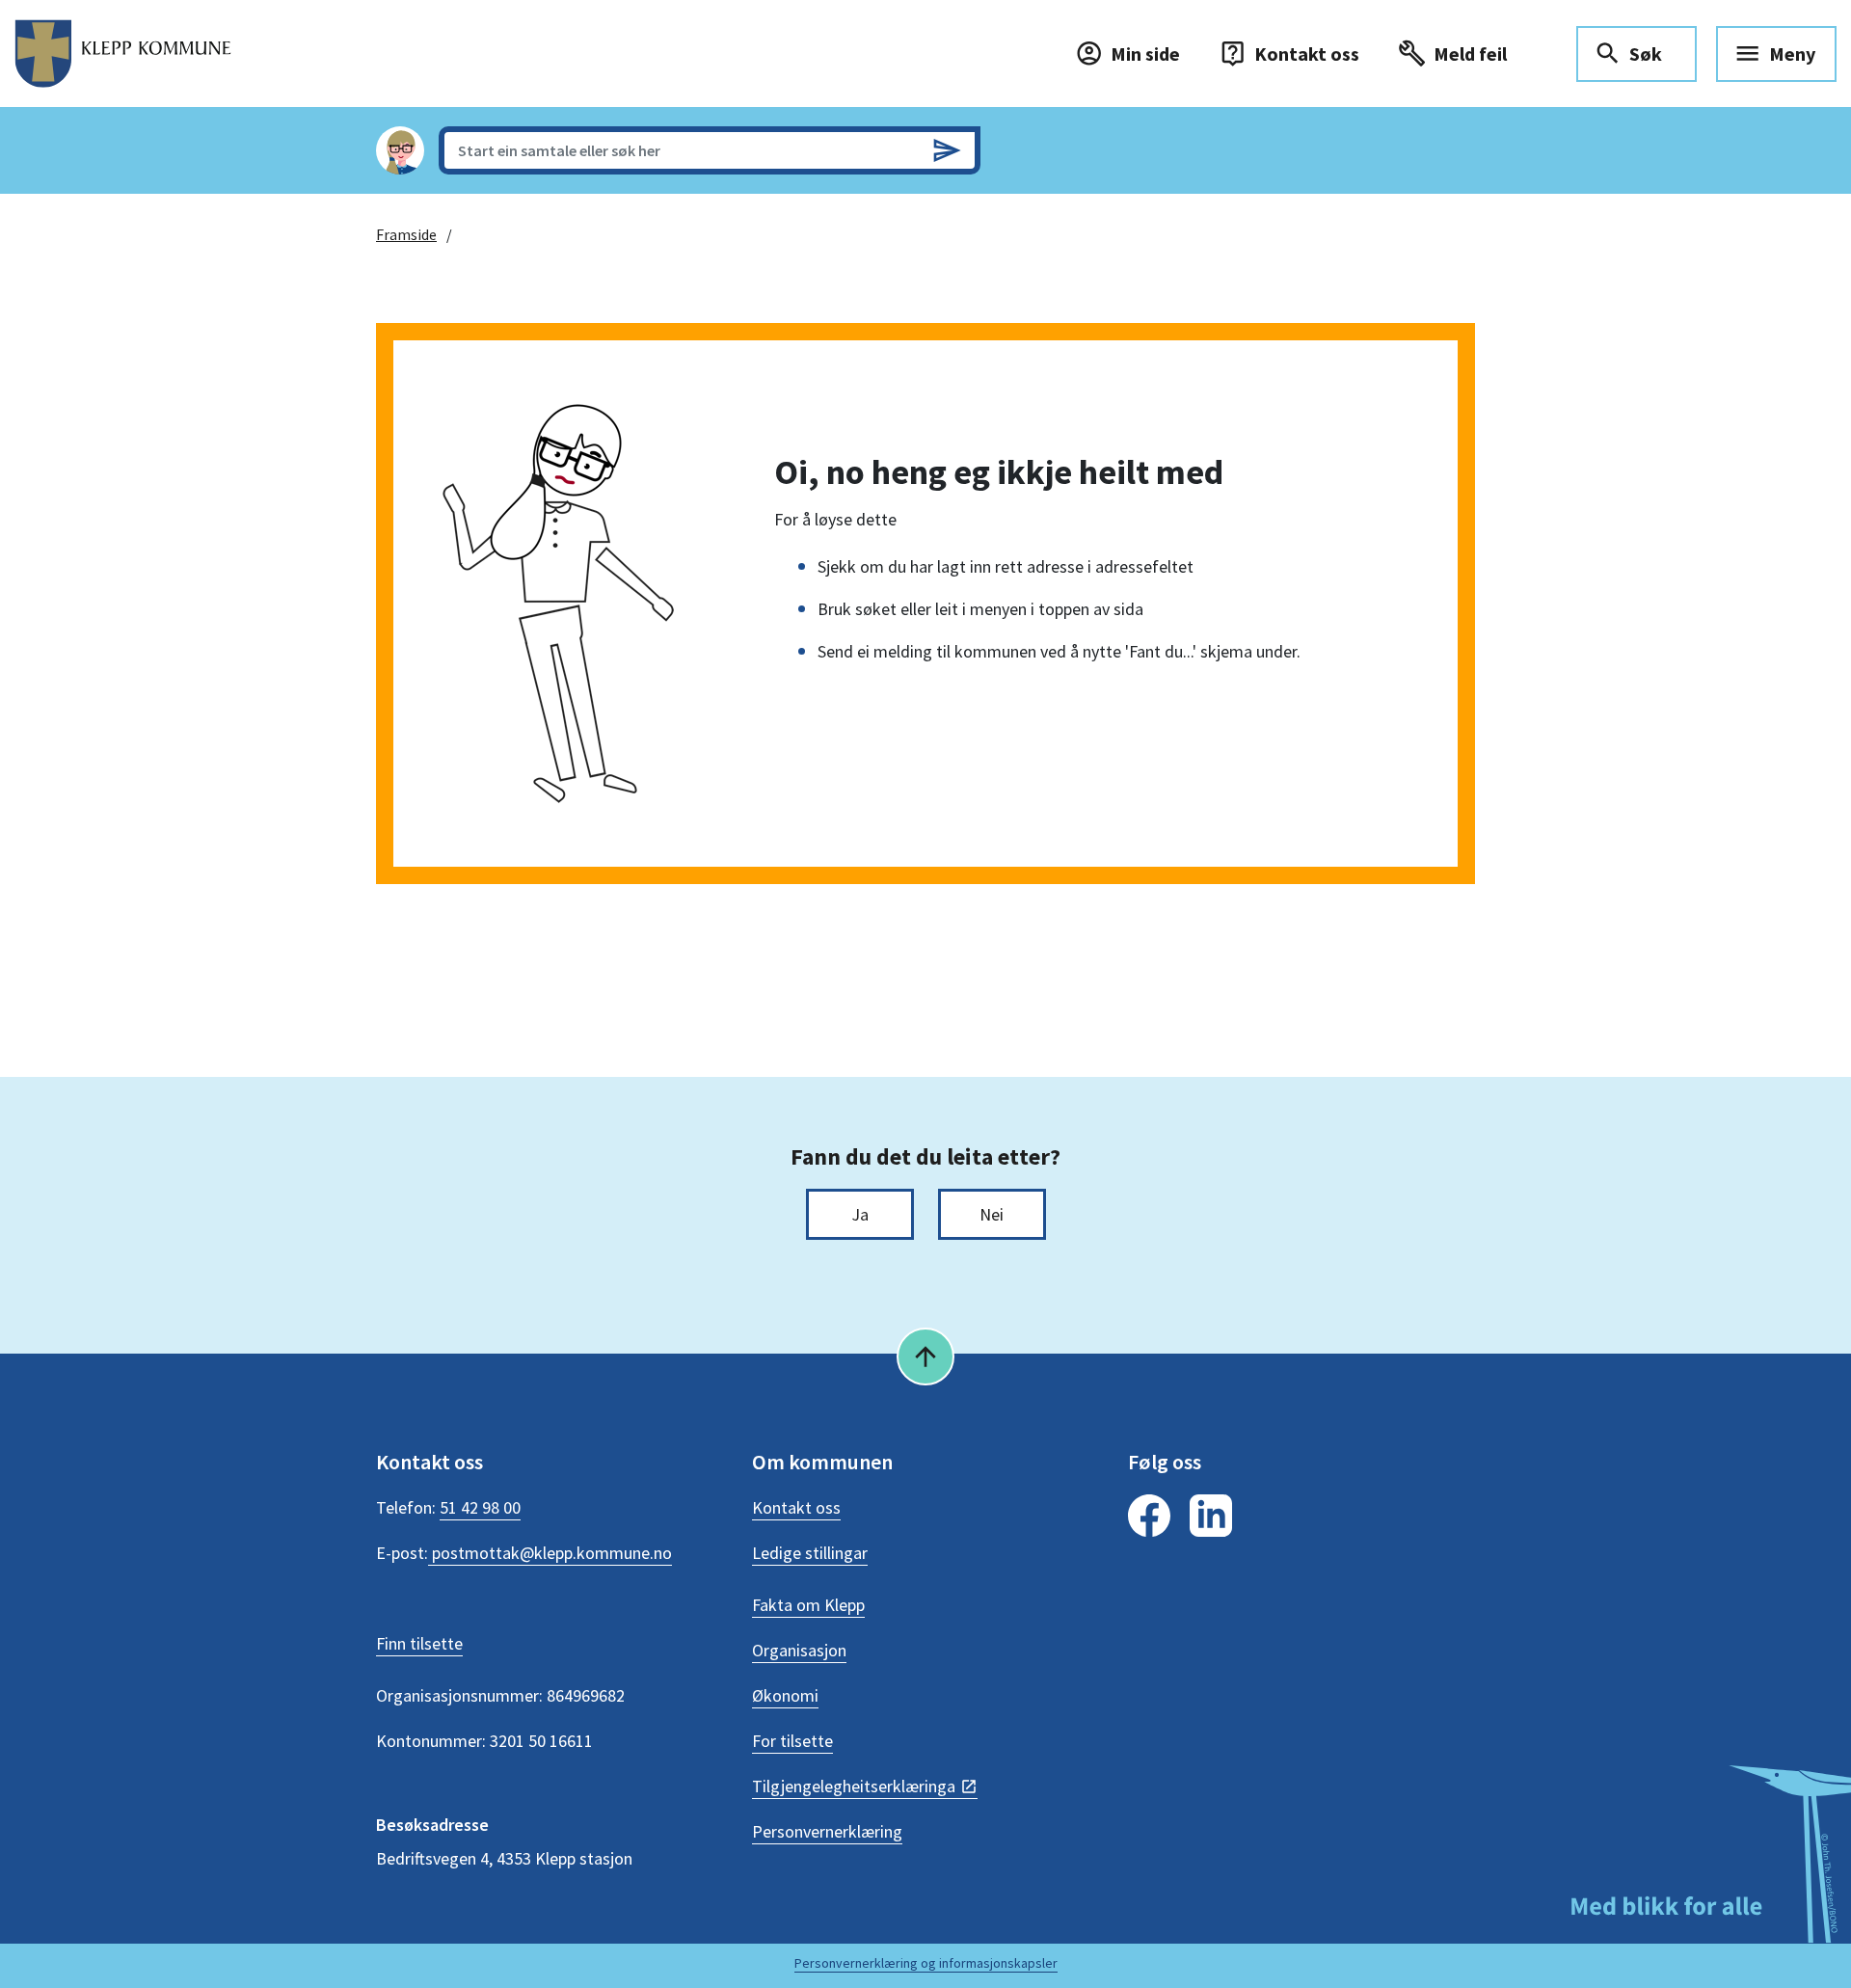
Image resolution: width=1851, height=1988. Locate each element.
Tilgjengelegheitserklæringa (854, 1786)
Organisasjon (799, 1650)
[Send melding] (947, 150)
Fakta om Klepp (808, 1605)
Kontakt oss (796, 1507)
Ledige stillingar (810, 1553)
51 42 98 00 (480, 1507)
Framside (406, 234)
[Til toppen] (925, 1357)
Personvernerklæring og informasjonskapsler (926, 1963)
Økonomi (785, 1695)
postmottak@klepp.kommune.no (550, 1553)
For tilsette (792, 1741)
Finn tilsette (419, 1643)
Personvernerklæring (827, 1831)
